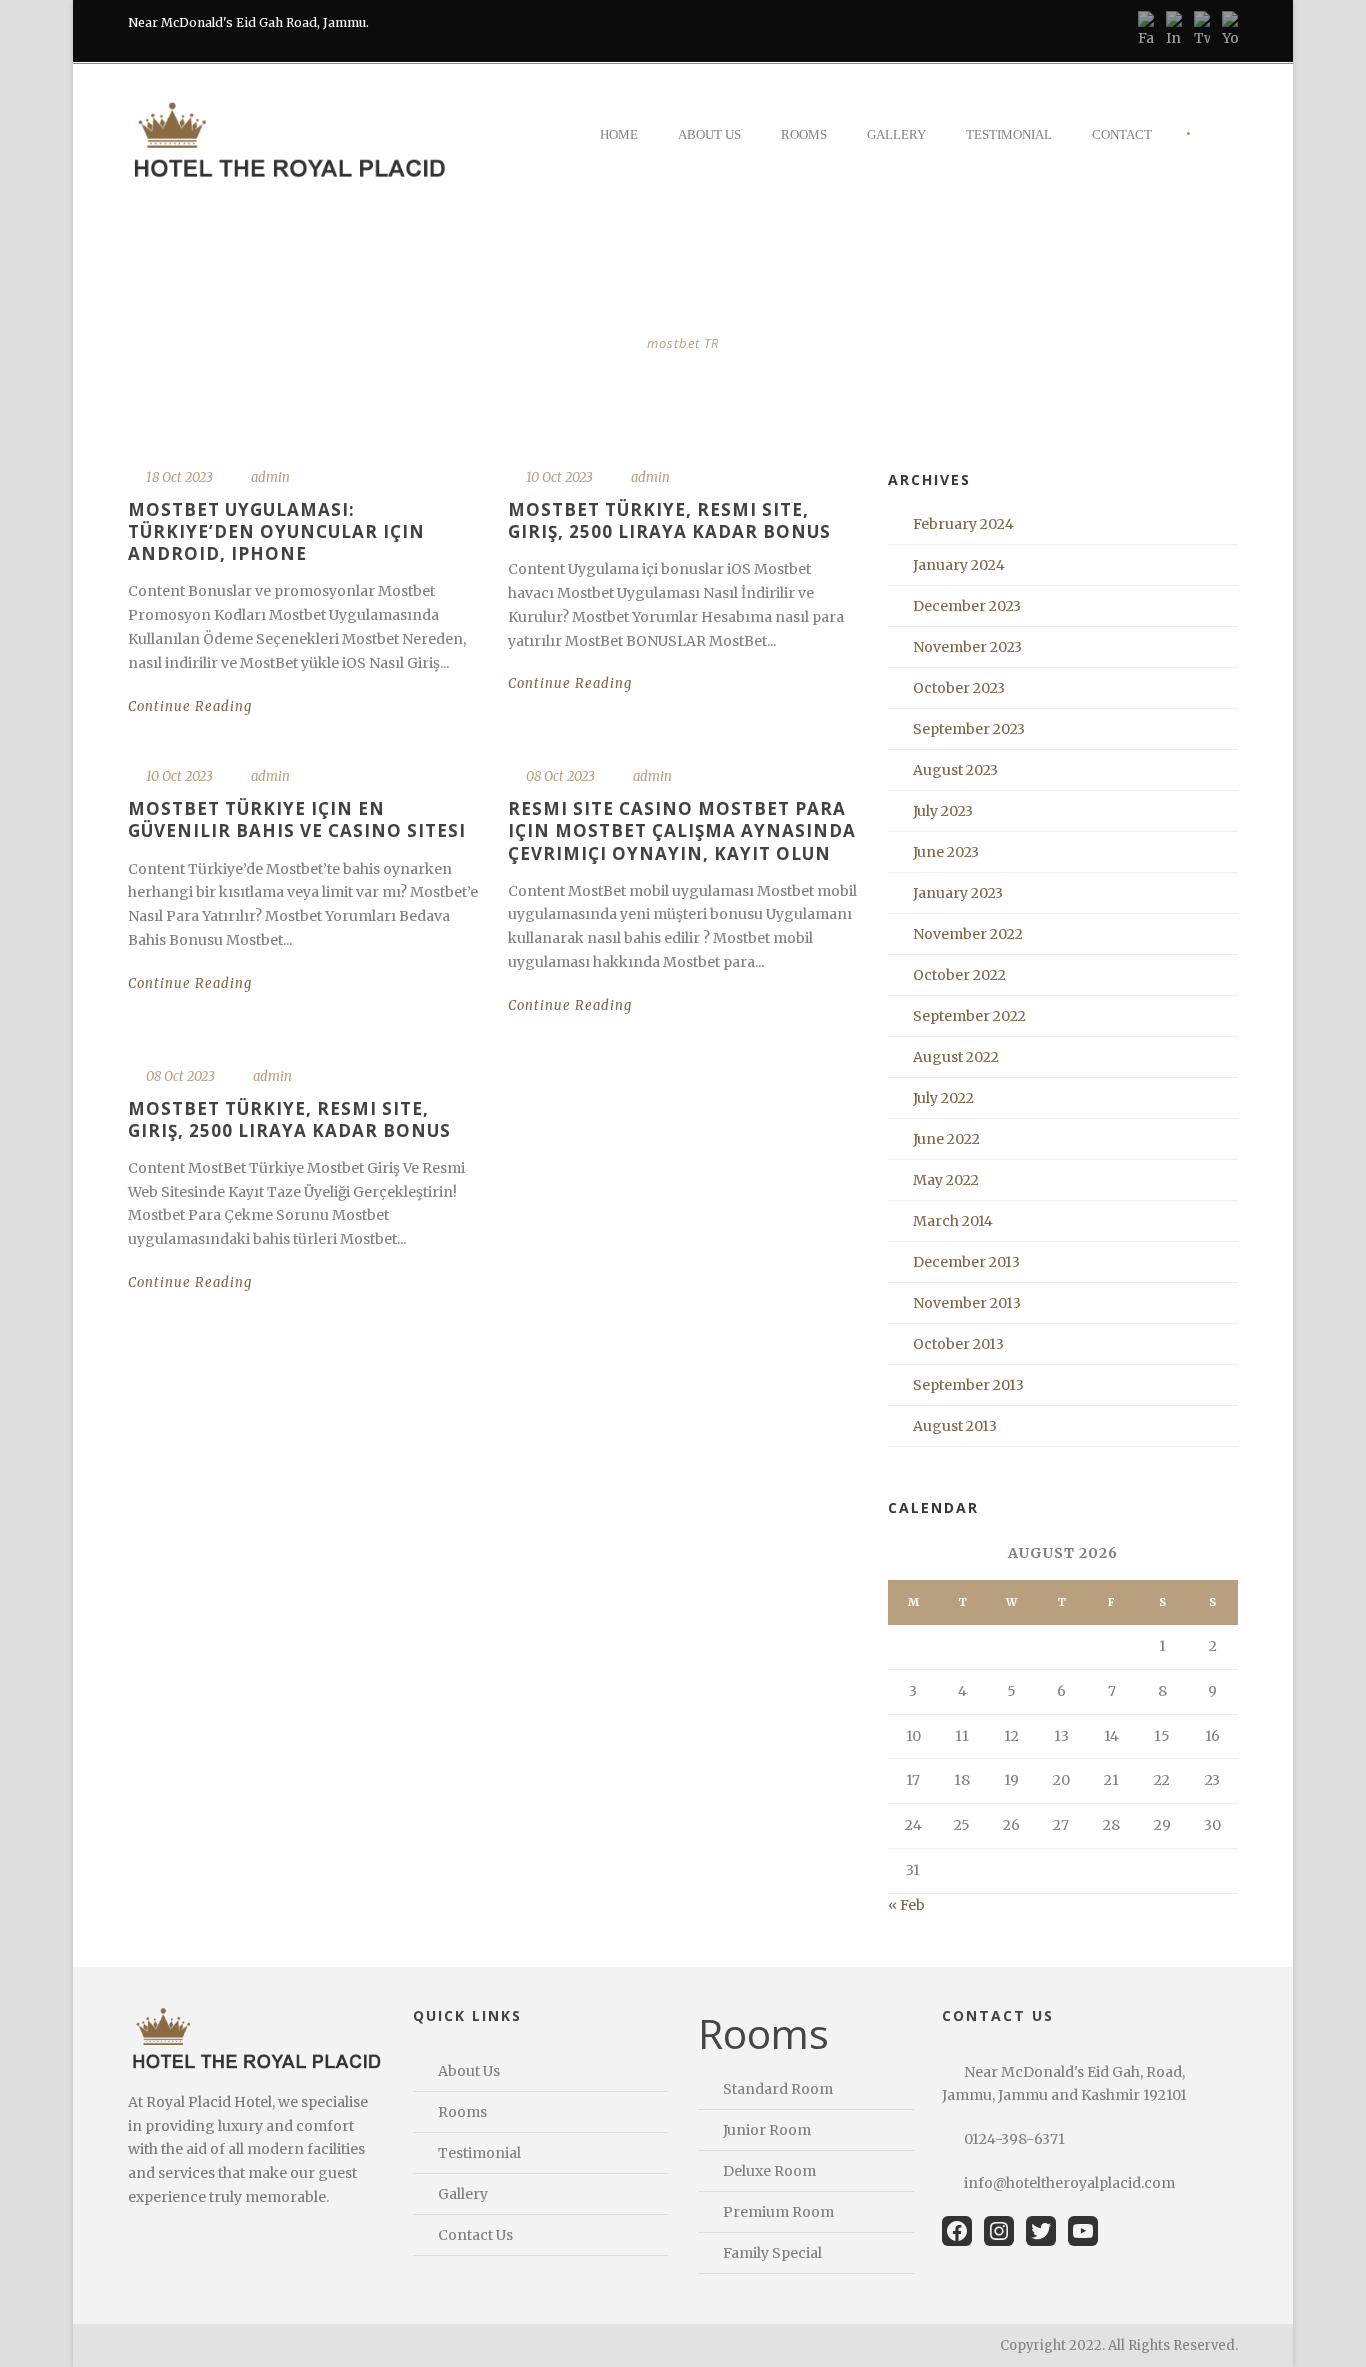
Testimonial (1009, 134)
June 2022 (946, 1139)
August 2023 (955, 770)
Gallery (896, 134)
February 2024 (963, 524)
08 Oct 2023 (560, 776)
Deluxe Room (769, 2171)
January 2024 (959, 565)
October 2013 (958, 1344)
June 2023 (946, 852)
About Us (709, 134)
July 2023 (943, 811)
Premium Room (778, 2212)
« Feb (906, 1905)
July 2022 (943, 1098)
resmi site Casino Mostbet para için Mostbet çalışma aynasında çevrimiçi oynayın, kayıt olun (682, 830)
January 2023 (958, 893)
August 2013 (955, 1426)
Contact (1122, 134)
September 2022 (969, 1016)
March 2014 (953, 1221)
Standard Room (778, 2089)
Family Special (772, 2253)
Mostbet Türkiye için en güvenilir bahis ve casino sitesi (297, 819)
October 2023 (959, 688)
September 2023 (969, 729)
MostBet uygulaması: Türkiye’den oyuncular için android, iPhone (276, 531)
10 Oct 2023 (559, 477)
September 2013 (968, 1385)
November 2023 (967, 647)
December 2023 (967, 606)
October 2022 (959, 975)
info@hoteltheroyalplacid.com (1069, 2183)
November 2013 (967, 1303)
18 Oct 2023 (179, 477)
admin (270, 477)
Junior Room (767, 2130)
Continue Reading (190, 706)
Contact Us (475, 2235)
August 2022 (956, 1057)
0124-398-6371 (1014, 2139)
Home (619, 134)
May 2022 (946, 1180)
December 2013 (966, 1262)
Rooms (804, 134)
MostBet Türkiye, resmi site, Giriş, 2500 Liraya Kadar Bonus (669, 520)
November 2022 (968, 934)
